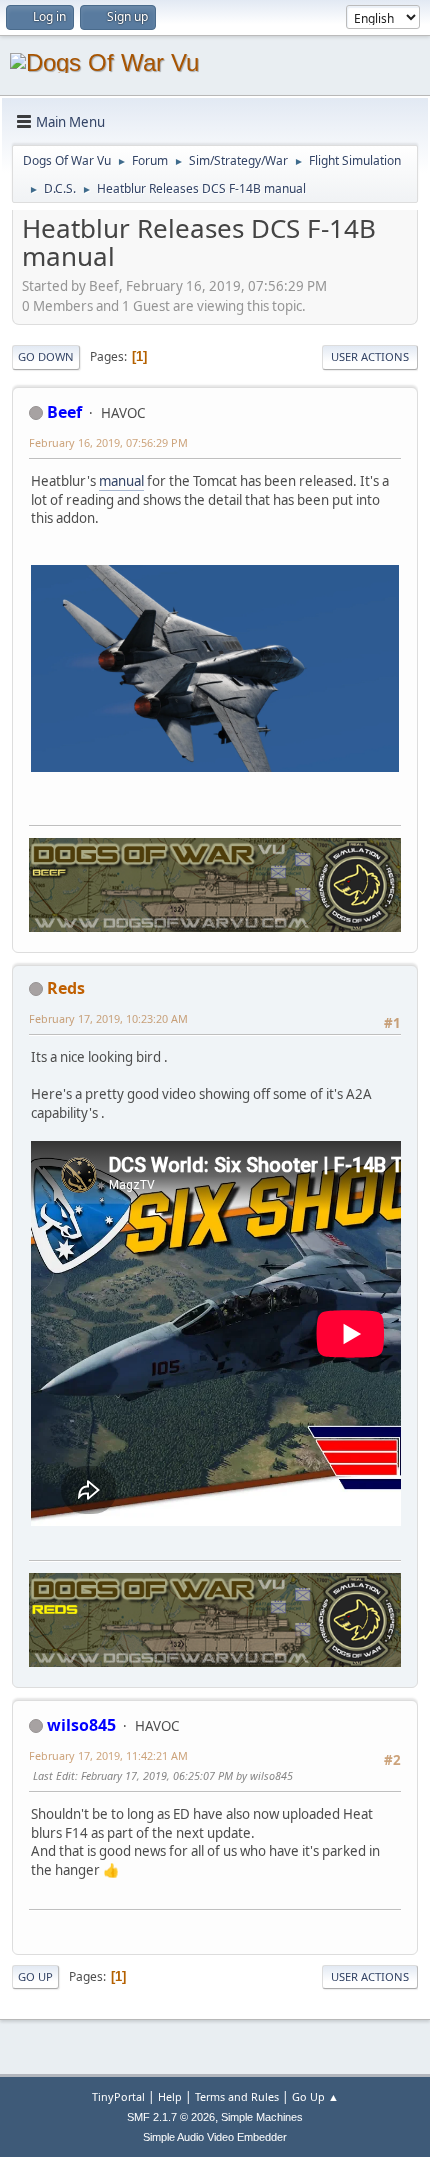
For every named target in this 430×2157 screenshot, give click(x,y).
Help (170, 2096)
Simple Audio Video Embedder (215, 2137)
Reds (66, 988)
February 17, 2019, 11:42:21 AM (108, 1755)
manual (121, 481)
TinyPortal (118, 2096)
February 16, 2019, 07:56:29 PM (108, 442)
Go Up (35, 1976)
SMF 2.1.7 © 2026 (171, 2117)
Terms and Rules (237, 2096)
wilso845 (81, 1725)
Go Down (46, 356)
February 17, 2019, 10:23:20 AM (108, 1018)
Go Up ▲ (315, 2096)
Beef (64, 412)
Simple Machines (262, 2117)
